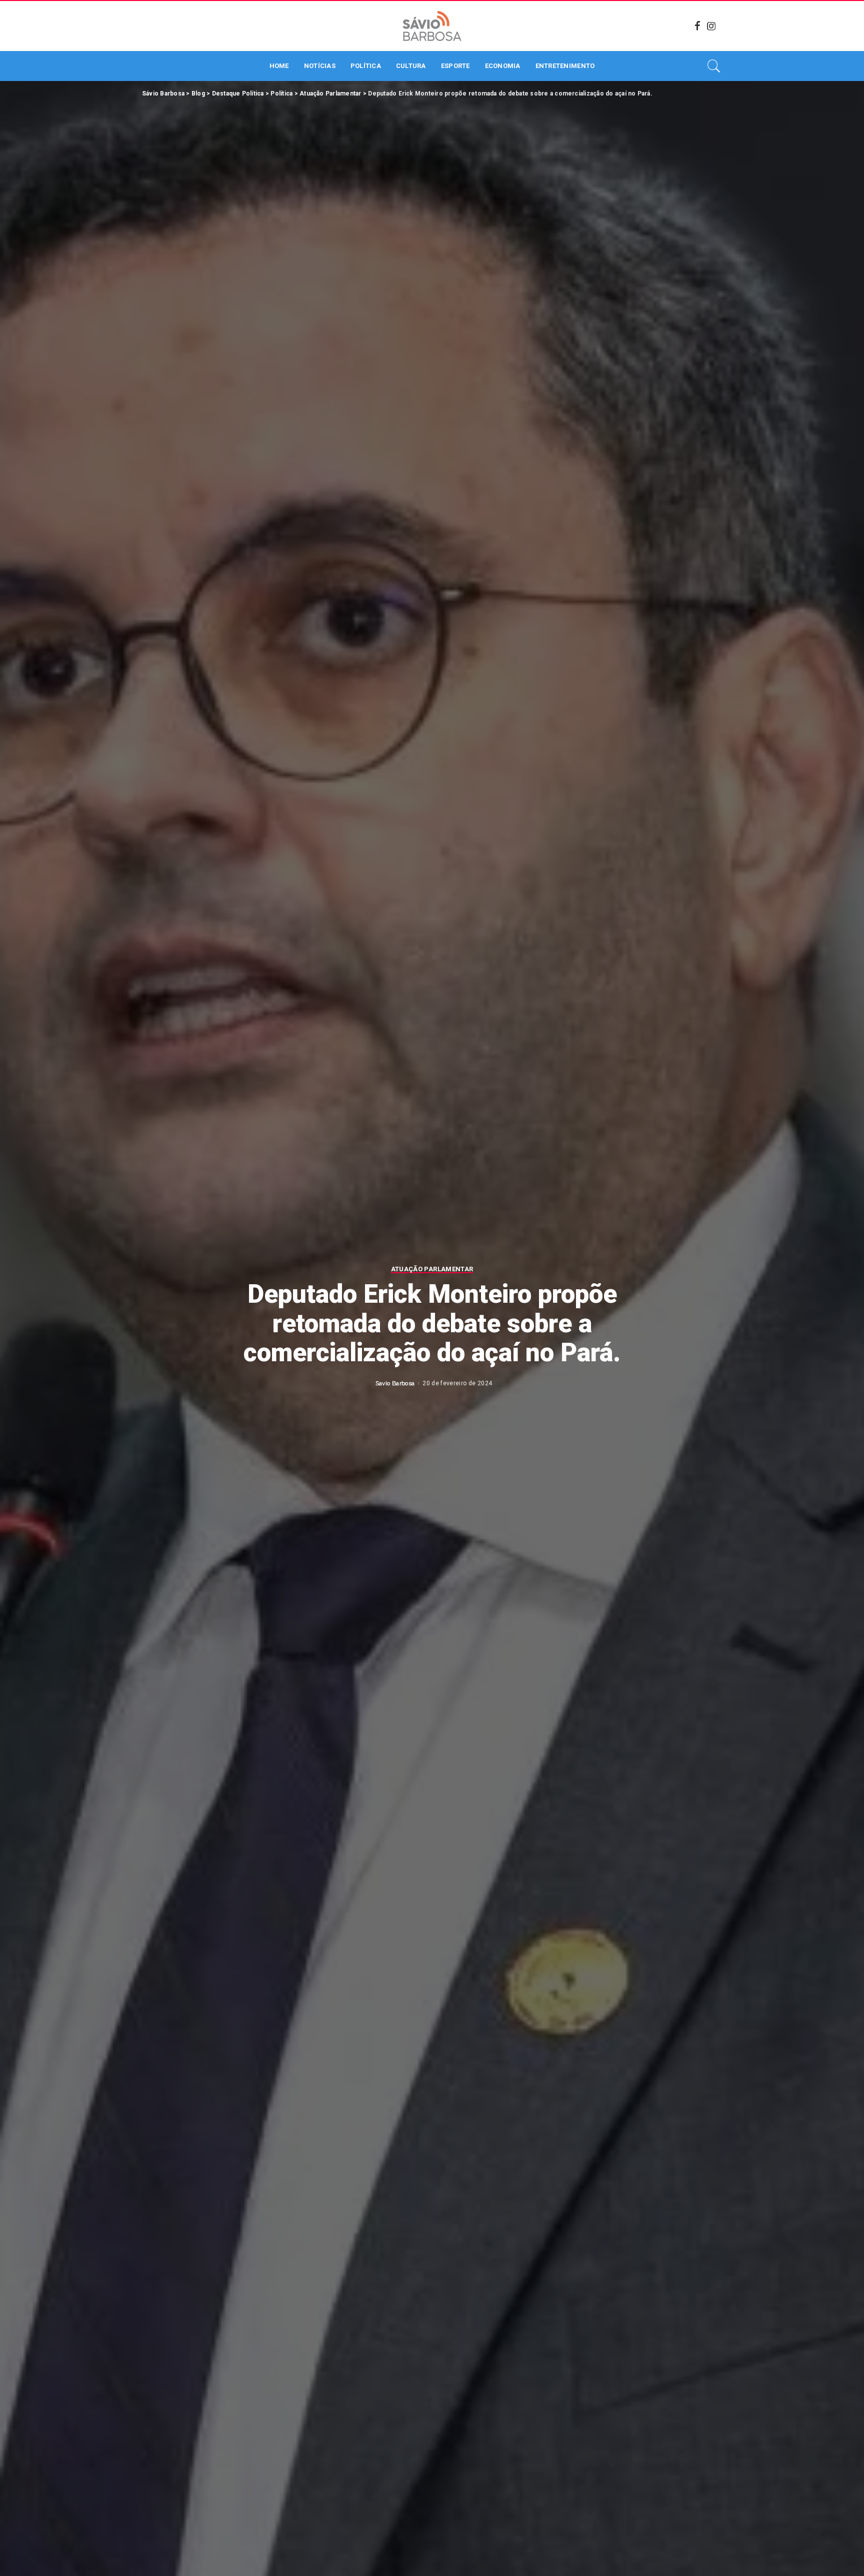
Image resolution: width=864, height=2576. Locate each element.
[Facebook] (697, 26)
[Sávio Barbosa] (432, 26)
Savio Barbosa (395, 1383)
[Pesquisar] (714, 66)
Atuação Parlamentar (432, 1269)
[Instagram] (711, 26)
